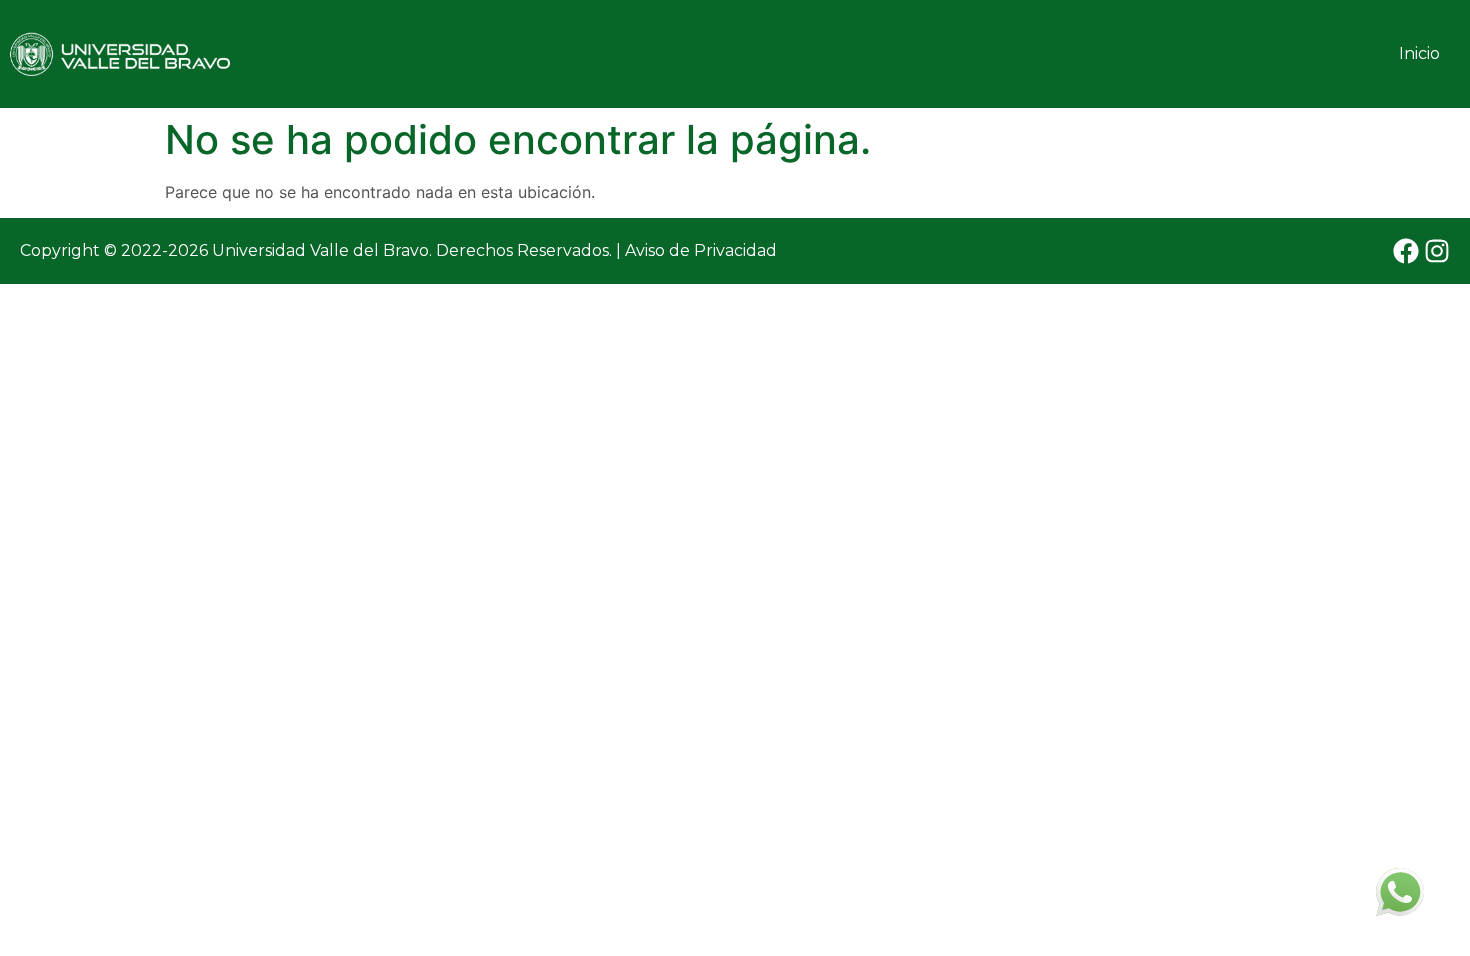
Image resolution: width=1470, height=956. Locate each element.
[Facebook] (1406, 251)
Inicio (1419, 53)
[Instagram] (1437, 251)
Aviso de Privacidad (701, 250)
